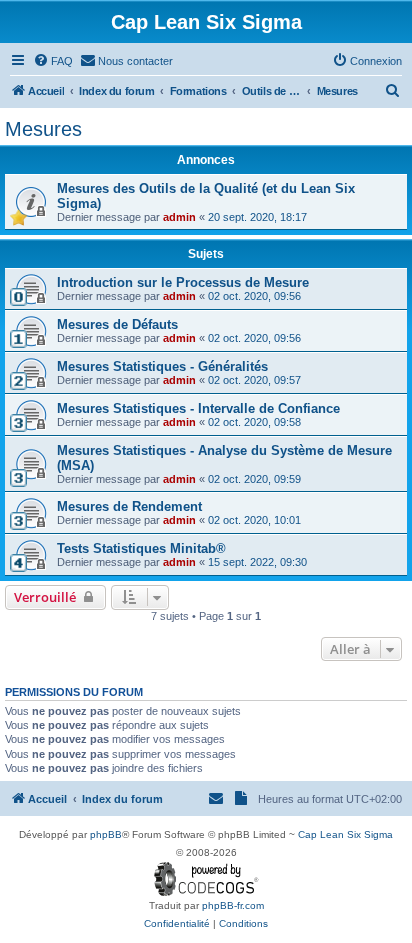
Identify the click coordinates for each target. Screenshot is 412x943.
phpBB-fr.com (233, 905)
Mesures (43, 129)
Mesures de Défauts (117, 324)
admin (179, 217)
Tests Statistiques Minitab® (141, 548)
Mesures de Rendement (129, 506)
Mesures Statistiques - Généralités (162, 366)
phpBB (106, 834)
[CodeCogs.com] (206, 879)
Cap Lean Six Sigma (345, 834)
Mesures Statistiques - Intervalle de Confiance (198, 408)
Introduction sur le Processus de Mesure (183, 282)
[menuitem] (53, 61)
